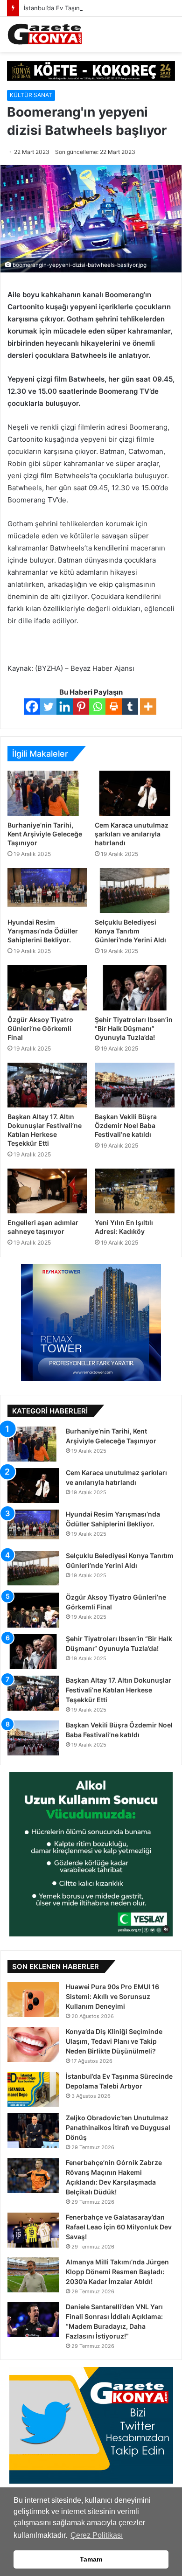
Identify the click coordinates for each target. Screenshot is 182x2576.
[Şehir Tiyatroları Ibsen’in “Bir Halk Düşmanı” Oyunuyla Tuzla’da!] (135, 988)
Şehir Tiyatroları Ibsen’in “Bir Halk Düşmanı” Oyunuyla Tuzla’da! (134, 1028)
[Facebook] (32, 707)
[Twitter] (48, 707)
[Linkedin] (65, 707)
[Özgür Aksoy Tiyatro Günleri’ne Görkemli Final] (47, 988)
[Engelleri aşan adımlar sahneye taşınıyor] (47, 1191)
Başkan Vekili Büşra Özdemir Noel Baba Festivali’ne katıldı (126, 1125)
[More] (148, 707)
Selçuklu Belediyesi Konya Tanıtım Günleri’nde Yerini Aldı (130, 931)
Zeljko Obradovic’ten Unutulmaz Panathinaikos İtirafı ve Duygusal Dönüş (118, 2127)
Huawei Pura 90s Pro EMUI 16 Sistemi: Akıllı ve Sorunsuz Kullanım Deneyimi (112, 1996)
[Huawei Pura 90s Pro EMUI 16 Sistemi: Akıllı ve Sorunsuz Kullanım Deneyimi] (33, 2000)
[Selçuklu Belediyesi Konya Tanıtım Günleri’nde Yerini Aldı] (135, 891)
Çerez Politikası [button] (97, 2535)
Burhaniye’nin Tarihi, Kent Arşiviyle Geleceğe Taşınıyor (45, 834)
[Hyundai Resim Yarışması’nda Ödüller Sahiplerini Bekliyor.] (47, 891)
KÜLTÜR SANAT (31, 95)
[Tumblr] (130, 707)
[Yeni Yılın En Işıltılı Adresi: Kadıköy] (135, 1191)
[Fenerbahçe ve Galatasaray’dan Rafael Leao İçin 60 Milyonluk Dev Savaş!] (33, 2230)
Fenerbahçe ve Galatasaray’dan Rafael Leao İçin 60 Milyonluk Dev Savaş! (119, 2227)
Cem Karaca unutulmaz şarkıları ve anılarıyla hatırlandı (132, 834)
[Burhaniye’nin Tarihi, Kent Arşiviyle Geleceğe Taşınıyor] (47, 793)
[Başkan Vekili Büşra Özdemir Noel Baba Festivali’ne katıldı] (135, 1085)
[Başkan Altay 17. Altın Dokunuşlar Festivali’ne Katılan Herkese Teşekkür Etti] (47, 1085)
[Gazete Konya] (44, 34)
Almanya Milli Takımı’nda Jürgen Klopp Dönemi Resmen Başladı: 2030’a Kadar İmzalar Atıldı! (117, 2272)
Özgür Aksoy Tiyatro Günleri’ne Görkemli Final (40, 1028)
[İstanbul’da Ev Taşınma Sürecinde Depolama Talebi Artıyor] (33, 2089)
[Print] (114, 707)
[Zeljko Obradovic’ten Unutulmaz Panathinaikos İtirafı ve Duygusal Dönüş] (33, 2131)
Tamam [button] (91, 2559)
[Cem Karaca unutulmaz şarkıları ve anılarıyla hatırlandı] (135, 793)
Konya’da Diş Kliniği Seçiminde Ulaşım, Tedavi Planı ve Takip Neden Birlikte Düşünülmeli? (114, 2041)
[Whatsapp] (97, 707)
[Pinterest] (81, 707)
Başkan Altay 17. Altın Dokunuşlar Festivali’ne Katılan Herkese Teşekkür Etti (119, 1690)
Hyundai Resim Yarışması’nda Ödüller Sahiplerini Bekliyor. (43, 931)
